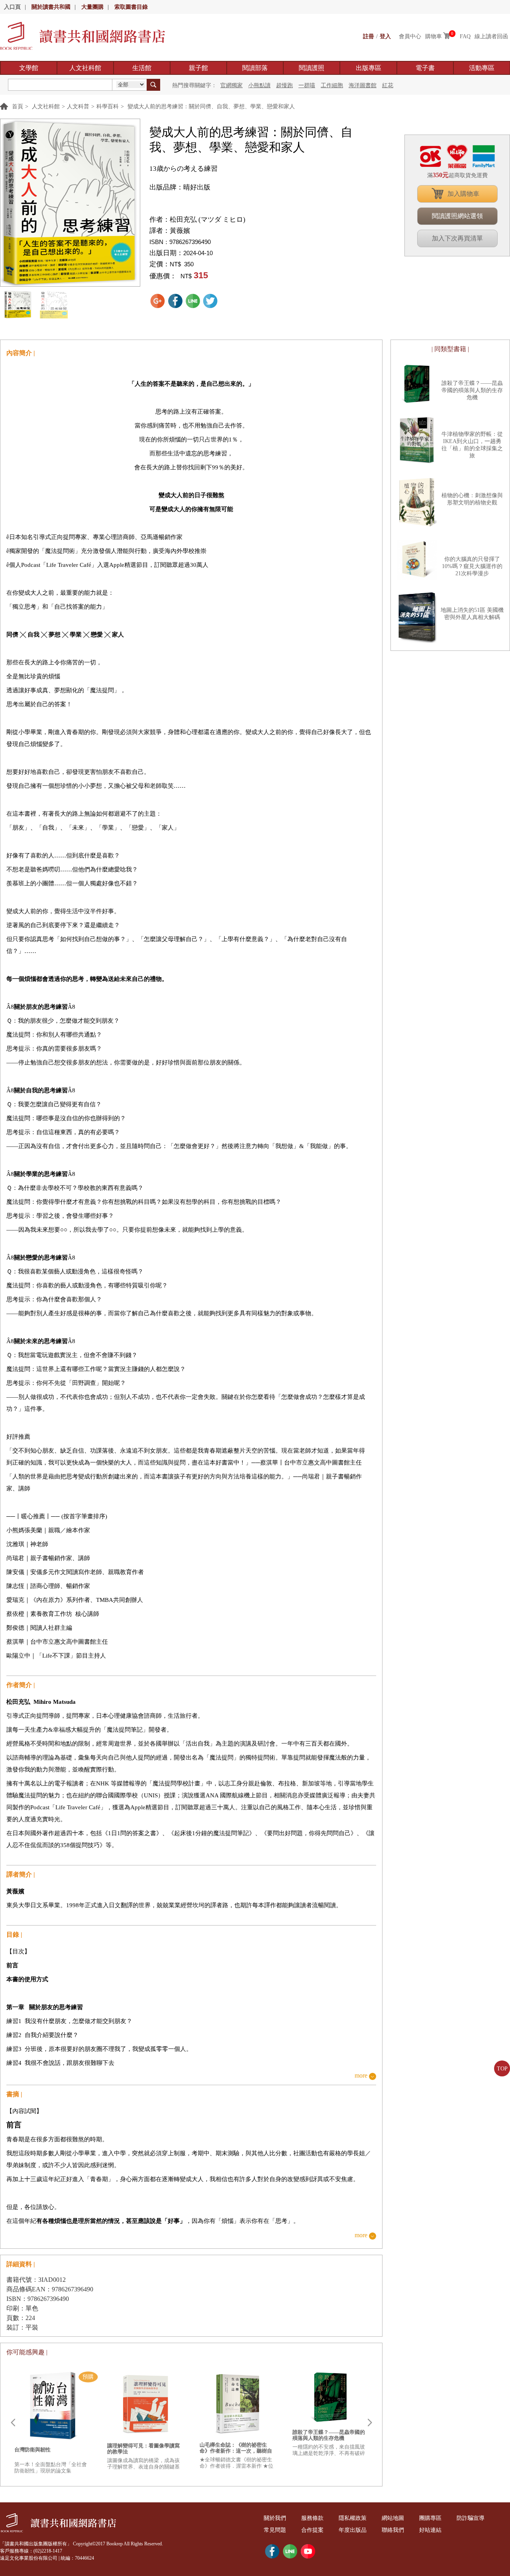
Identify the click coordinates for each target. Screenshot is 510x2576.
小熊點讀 (259, 85)
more (361, 2076)
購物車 (433, 36)
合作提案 (312, 2530)
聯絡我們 (393, 2530)
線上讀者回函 (491, 36)
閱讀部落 (255, 68)
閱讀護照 (312, 68)
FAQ (465, 36)
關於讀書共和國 (51, 7)
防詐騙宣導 (471, 2518)
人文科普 (78, 106)
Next (370, 2423)
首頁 (18, 106)
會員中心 (410, 36)
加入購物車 (463, 194)
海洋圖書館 (363, 85)
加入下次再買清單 (457, 238)
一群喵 (307, 85)
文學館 (29, 68)
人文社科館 (85, 68)
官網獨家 (231, 85)
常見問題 (275, 2530)
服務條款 (312, 2518)
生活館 (142, 68)
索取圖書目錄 (131, 7)
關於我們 (275, 2518)
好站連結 (430, 2530)
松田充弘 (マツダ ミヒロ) (208, 220)
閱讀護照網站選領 (457, 216)
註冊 (369, 36)
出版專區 (369, 68)
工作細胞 (332, 85)
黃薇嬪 (180, 231)
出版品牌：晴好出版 (180, 187)
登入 (385, 36)
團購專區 (430, 2518)
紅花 (388, 85)
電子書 (425, 68)
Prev (13, 2423)
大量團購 (92, 7)
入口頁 (12, 7)
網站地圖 (393, 2518)
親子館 (198, 68)
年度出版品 (353, 2530)
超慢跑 (284, 85)
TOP (502, 2069)
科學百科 (108, 106)
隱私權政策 (353, 2518)
